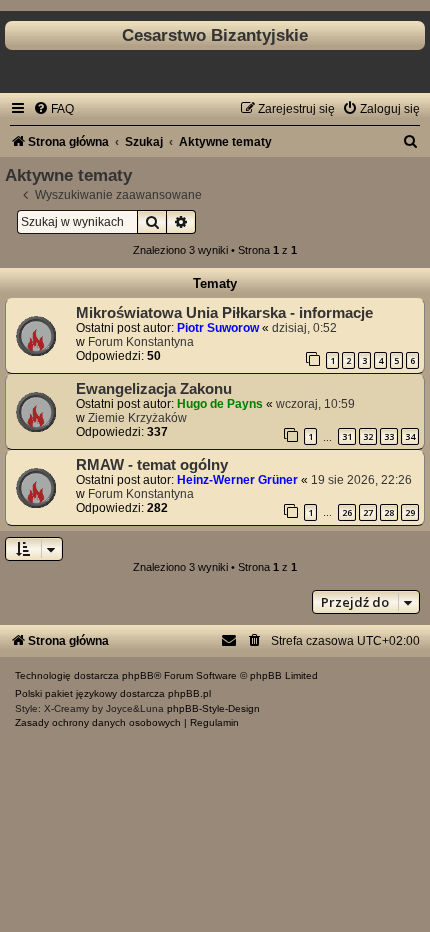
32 (368, 436)
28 (389, 512)
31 (347, 436)
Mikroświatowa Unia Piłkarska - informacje (224, 313)
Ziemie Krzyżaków (137, 418)
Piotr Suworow (218, 328)
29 (410, 512)
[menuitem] (53, 109)
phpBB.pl (189, 693)
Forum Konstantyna (141, 342)
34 (410, 436)
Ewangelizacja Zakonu (154, 389)
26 (347, 512)
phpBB (138, 675)
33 (389, 436)
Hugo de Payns (220, 404)
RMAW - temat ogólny (152, 465)
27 (368, 512)
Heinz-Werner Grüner (237, 480)
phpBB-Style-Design (213, 708)
